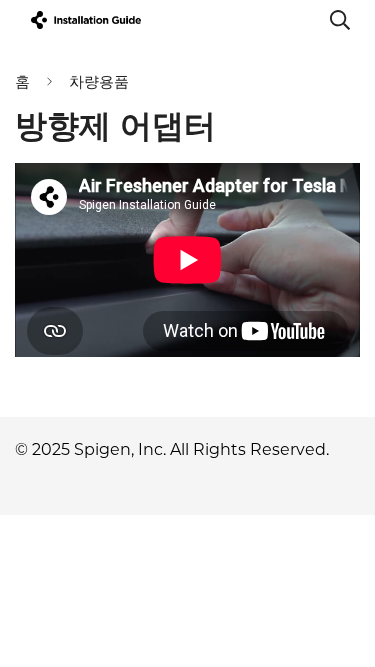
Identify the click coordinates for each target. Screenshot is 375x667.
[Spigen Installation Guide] (86, 20)
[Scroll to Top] (339, 561)
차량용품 (99, 81)
